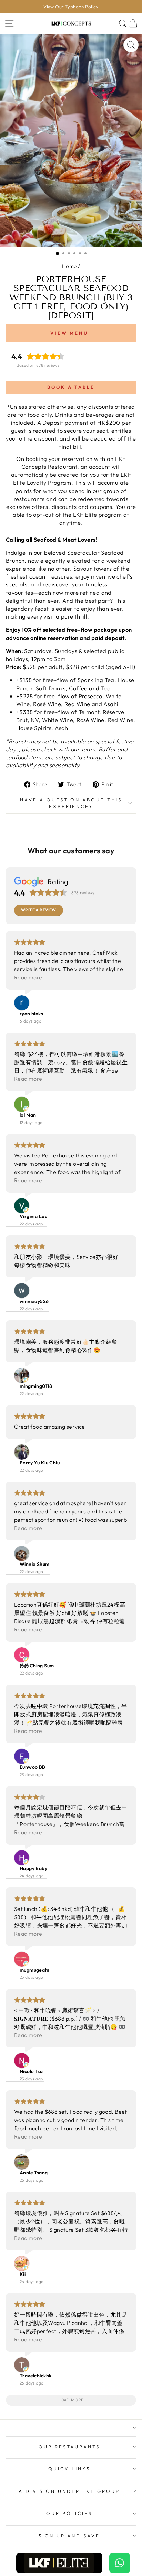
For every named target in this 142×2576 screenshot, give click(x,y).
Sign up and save (69, 2536)
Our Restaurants (69, 2447)
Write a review (39, 910)
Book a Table (71, 387)
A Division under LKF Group (69, 2491)
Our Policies (69, 2513)
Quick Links (69, 2469)
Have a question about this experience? (71, 803)
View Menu (69, 333)
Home (69, 266)
